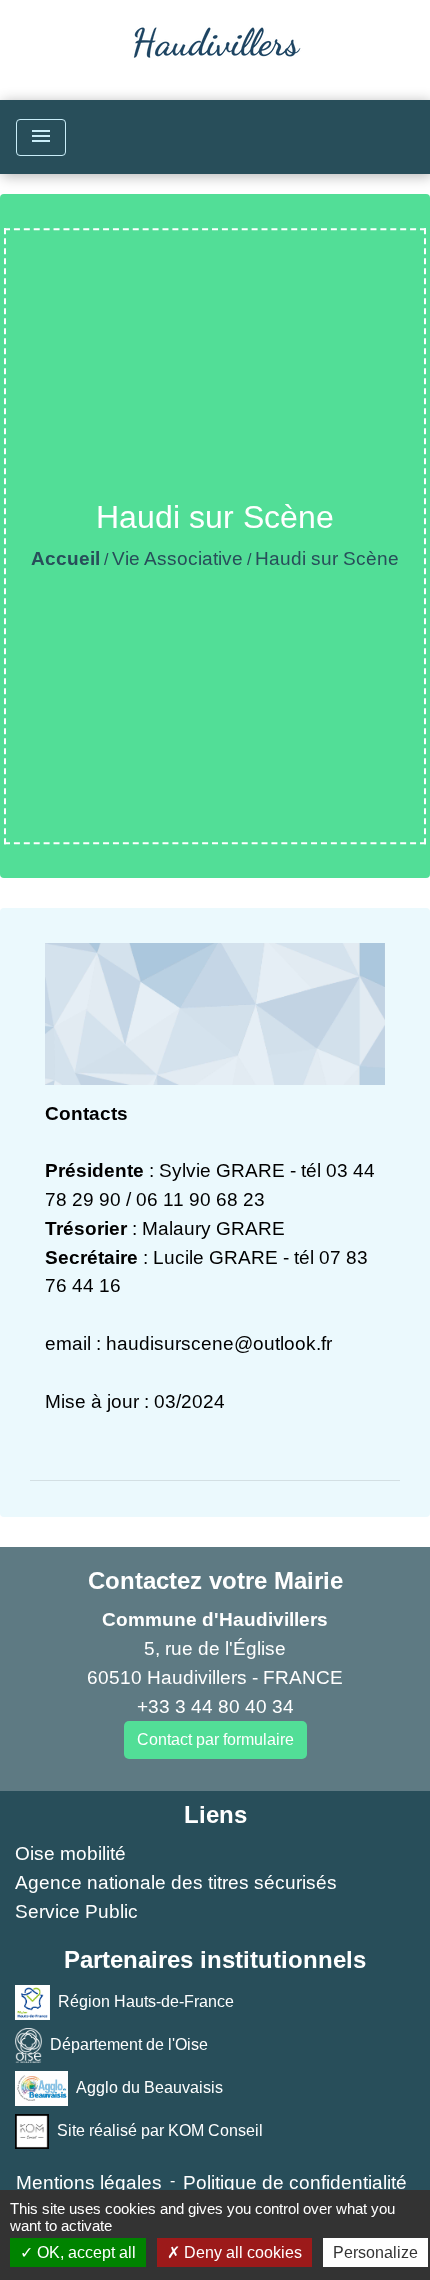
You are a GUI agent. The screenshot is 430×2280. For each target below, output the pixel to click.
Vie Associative (177, 558)
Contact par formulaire (215, 1739)
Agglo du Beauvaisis (149, 2087)
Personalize (375, 2252)
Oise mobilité (70, 1853)
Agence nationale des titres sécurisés (176, 1882)
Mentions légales (89, 2182)
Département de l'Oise (129, 2044)
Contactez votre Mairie (215, 1580)
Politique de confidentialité (295, 2182)
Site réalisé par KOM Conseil (160, 2130)
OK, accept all (84, 2252)
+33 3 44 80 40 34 (215, 1706)
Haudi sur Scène (327, 558)
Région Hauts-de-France (146, 2001)
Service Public (76, 1911)
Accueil (65, 558)
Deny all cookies (241, 2252)
